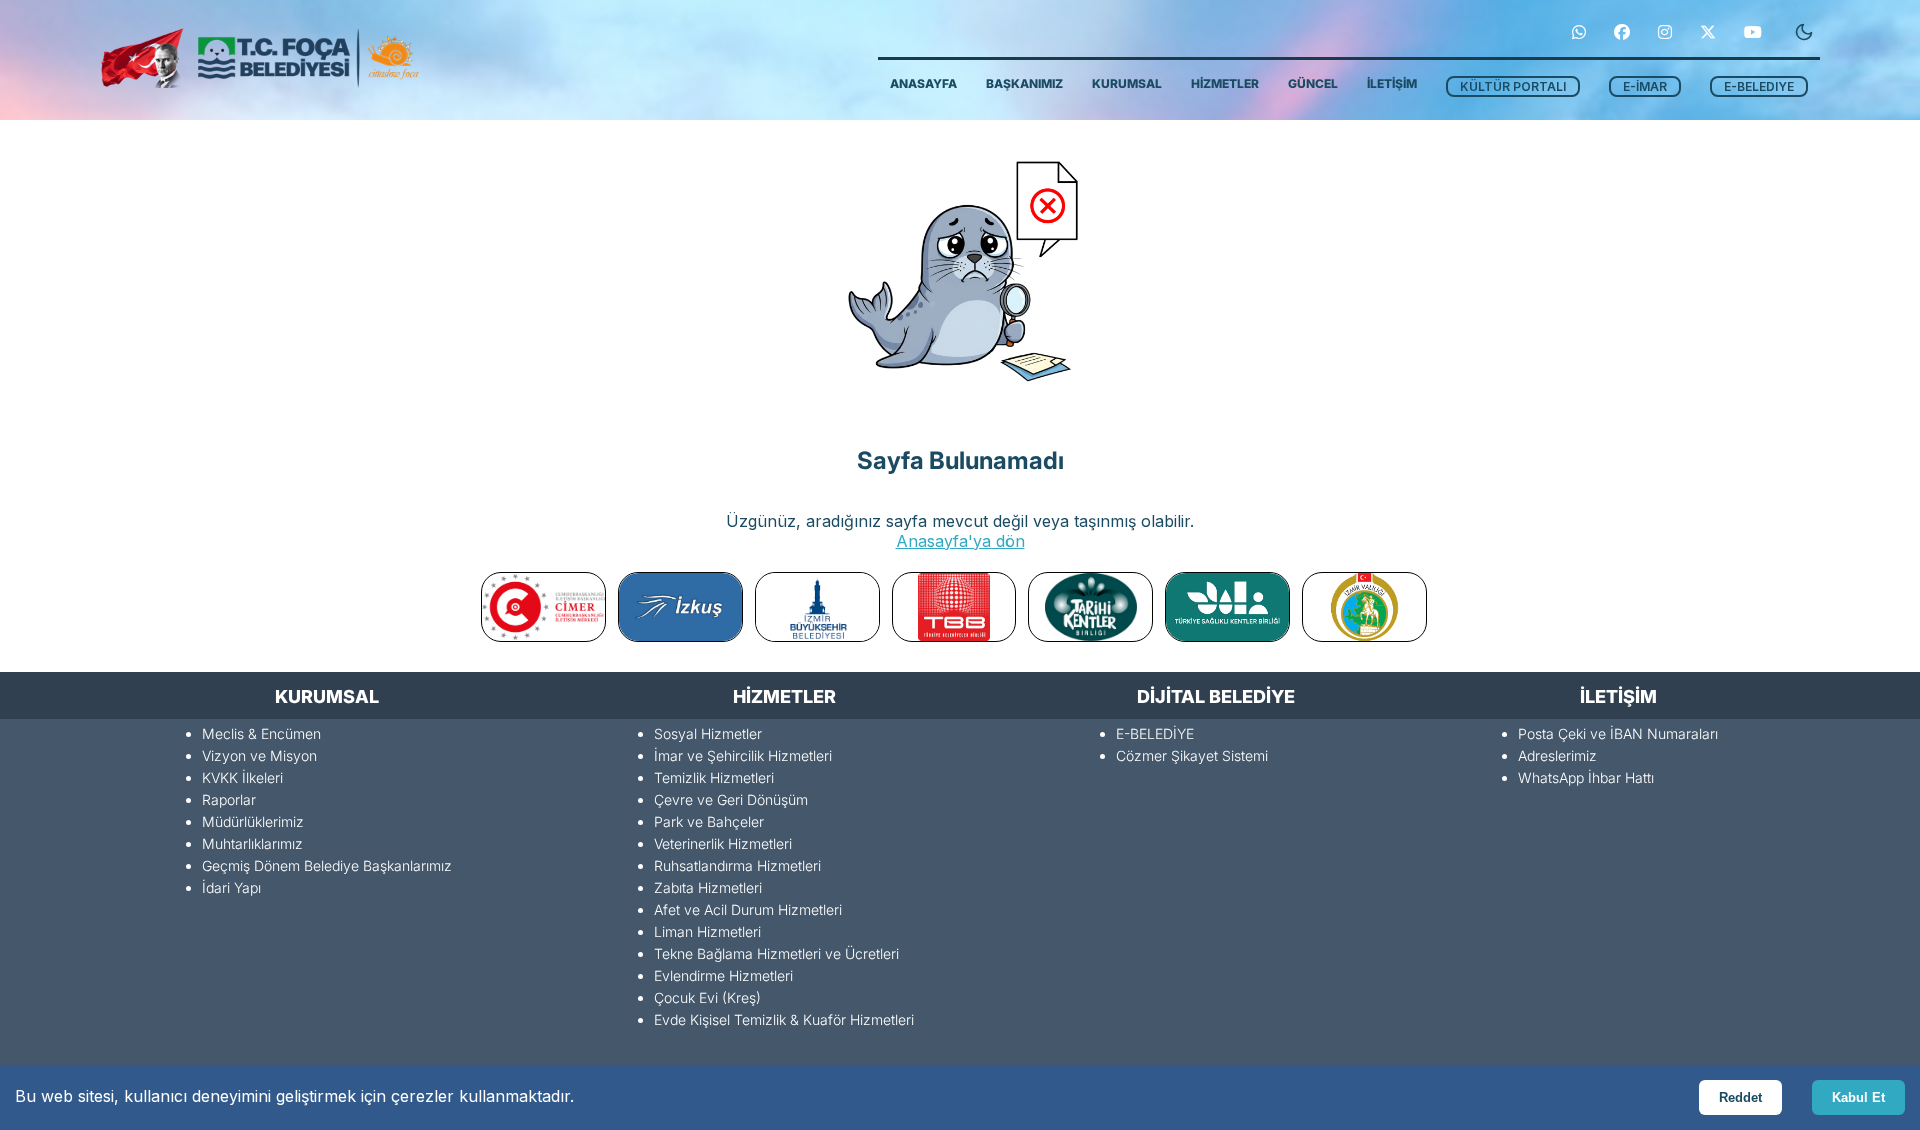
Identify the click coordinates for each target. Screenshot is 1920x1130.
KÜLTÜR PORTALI (1513, 86)
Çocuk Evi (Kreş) (707, 997)
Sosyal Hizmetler (708, 733)
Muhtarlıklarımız (252, 843)
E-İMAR (1645, 86)
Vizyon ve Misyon (259, 755)
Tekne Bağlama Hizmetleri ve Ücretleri (776, 953)
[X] (1708, 32)
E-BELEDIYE (1759, 86)
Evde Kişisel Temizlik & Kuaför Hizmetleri (784, 1019)
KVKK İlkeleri (242, 777)
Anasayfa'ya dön (960, 541)
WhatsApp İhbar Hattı (1586, 777)
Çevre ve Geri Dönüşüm (731, 799)
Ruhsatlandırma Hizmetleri (737, 865)
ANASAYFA (923, 83)
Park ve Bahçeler (709, 821)
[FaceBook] (1622, 32)
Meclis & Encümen (261, 733)
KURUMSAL (1127, 83)
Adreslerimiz (1557, 755)
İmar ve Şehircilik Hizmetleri (743, 755)
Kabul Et (1858, 1097)
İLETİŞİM (1392, 83)
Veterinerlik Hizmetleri (723, 843)
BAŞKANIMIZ (1024, 83)
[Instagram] (1665, 32)
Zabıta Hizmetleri (708, 887)
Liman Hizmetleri (707, 931)
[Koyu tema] (1804, 32)
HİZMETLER (1225, 83)
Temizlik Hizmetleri (714, 777)
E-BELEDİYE (1155, 733)
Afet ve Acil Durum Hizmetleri (748, 909)
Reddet (1740, 1097)
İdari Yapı (231, 887)
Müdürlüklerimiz (253, 821)
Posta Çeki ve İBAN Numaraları (1618, 733)
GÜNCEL (1313, 83)
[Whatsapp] (1579, 32)
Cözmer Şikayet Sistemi (1192, 755)
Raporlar (229, 799)
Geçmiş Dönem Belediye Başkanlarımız (327, 865)
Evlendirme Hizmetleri (723, 975)
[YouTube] (1753, 32)
